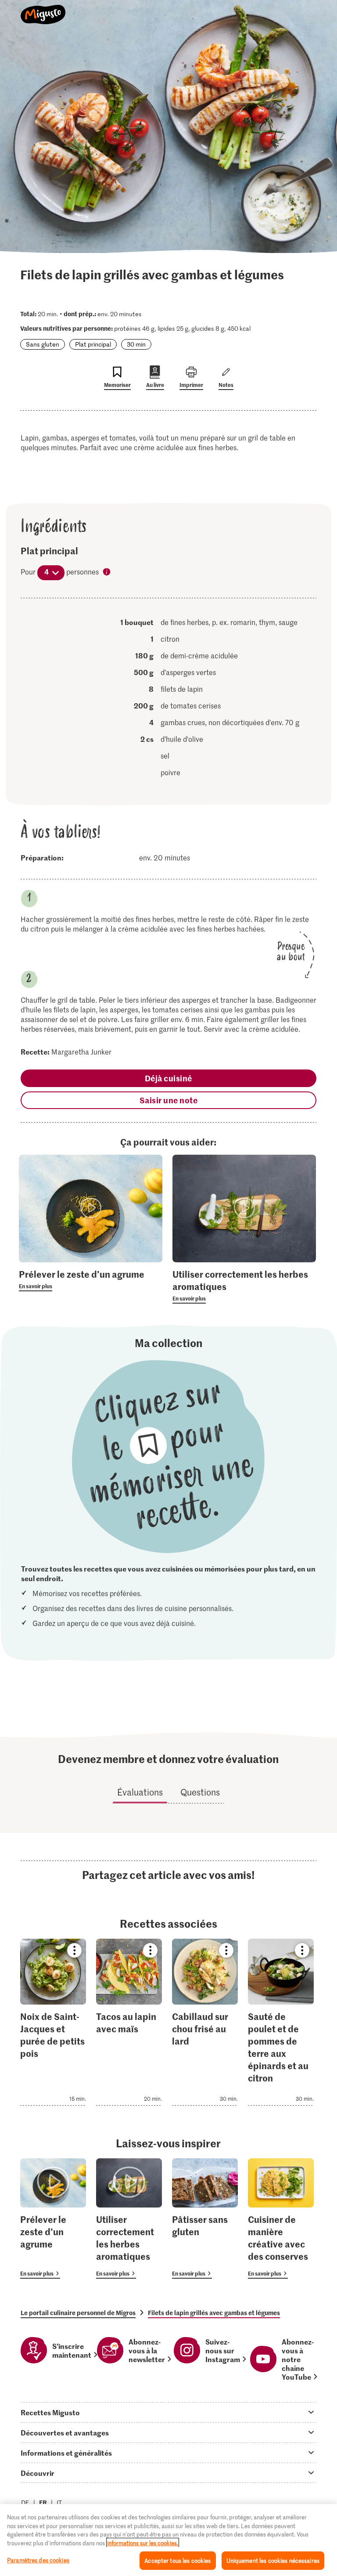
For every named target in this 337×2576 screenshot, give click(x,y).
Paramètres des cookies (38, 2560)
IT (59, 2502)
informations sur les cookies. (143, 2543)
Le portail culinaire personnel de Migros (78, 2312)
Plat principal (93, 344)
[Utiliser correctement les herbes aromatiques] (129, 2219)
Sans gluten (43, 344)
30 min (136, 344)
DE (25, 2502)
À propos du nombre (107, 572)
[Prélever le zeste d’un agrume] (53, 2219)
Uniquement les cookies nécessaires (273, 2560)
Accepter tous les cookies (177, 2560)
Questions (200, 1792)
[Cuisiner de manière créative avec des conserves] (281, 2219)
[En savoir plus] (91, 1279)
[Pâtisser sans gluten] (205, 2219)
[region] (168, 2540)
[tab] (168, 2412)
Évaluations (140, 1792)
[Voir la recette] (53, 2022)
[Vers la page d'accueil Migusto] (43, 10)
